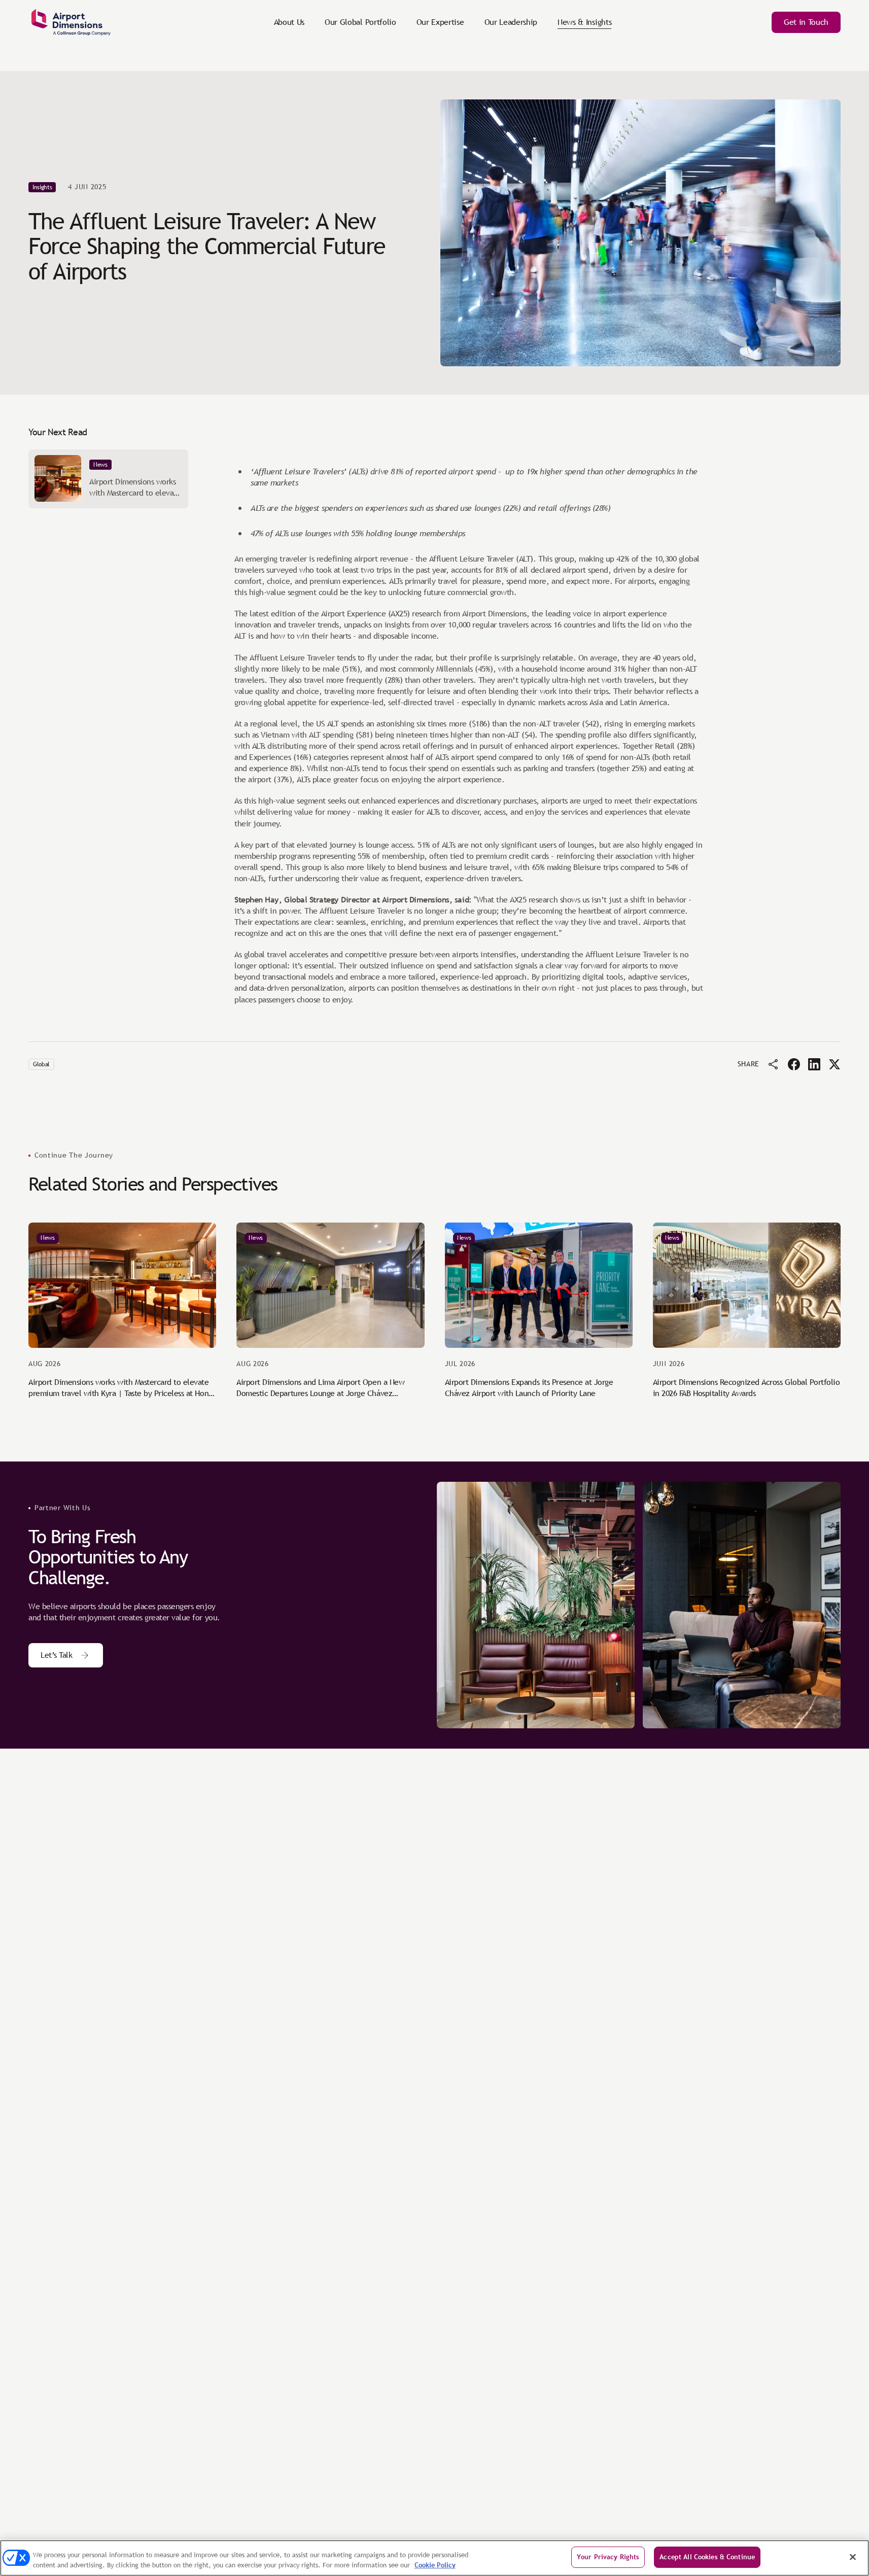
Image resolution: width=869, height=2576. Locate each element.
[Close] (853, 2557)
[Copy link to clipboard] (774, 1064)
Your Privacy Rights (608, 2557)
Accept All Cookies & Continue (707, 2557)
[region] (434, 2558)
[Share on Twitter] (835, 1064)
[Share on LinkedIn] (814, 1064)
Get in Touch (806, 22)
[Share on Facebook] (794, 1064)
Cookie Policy (435, 2565)
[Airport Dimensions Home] (71, 22)
